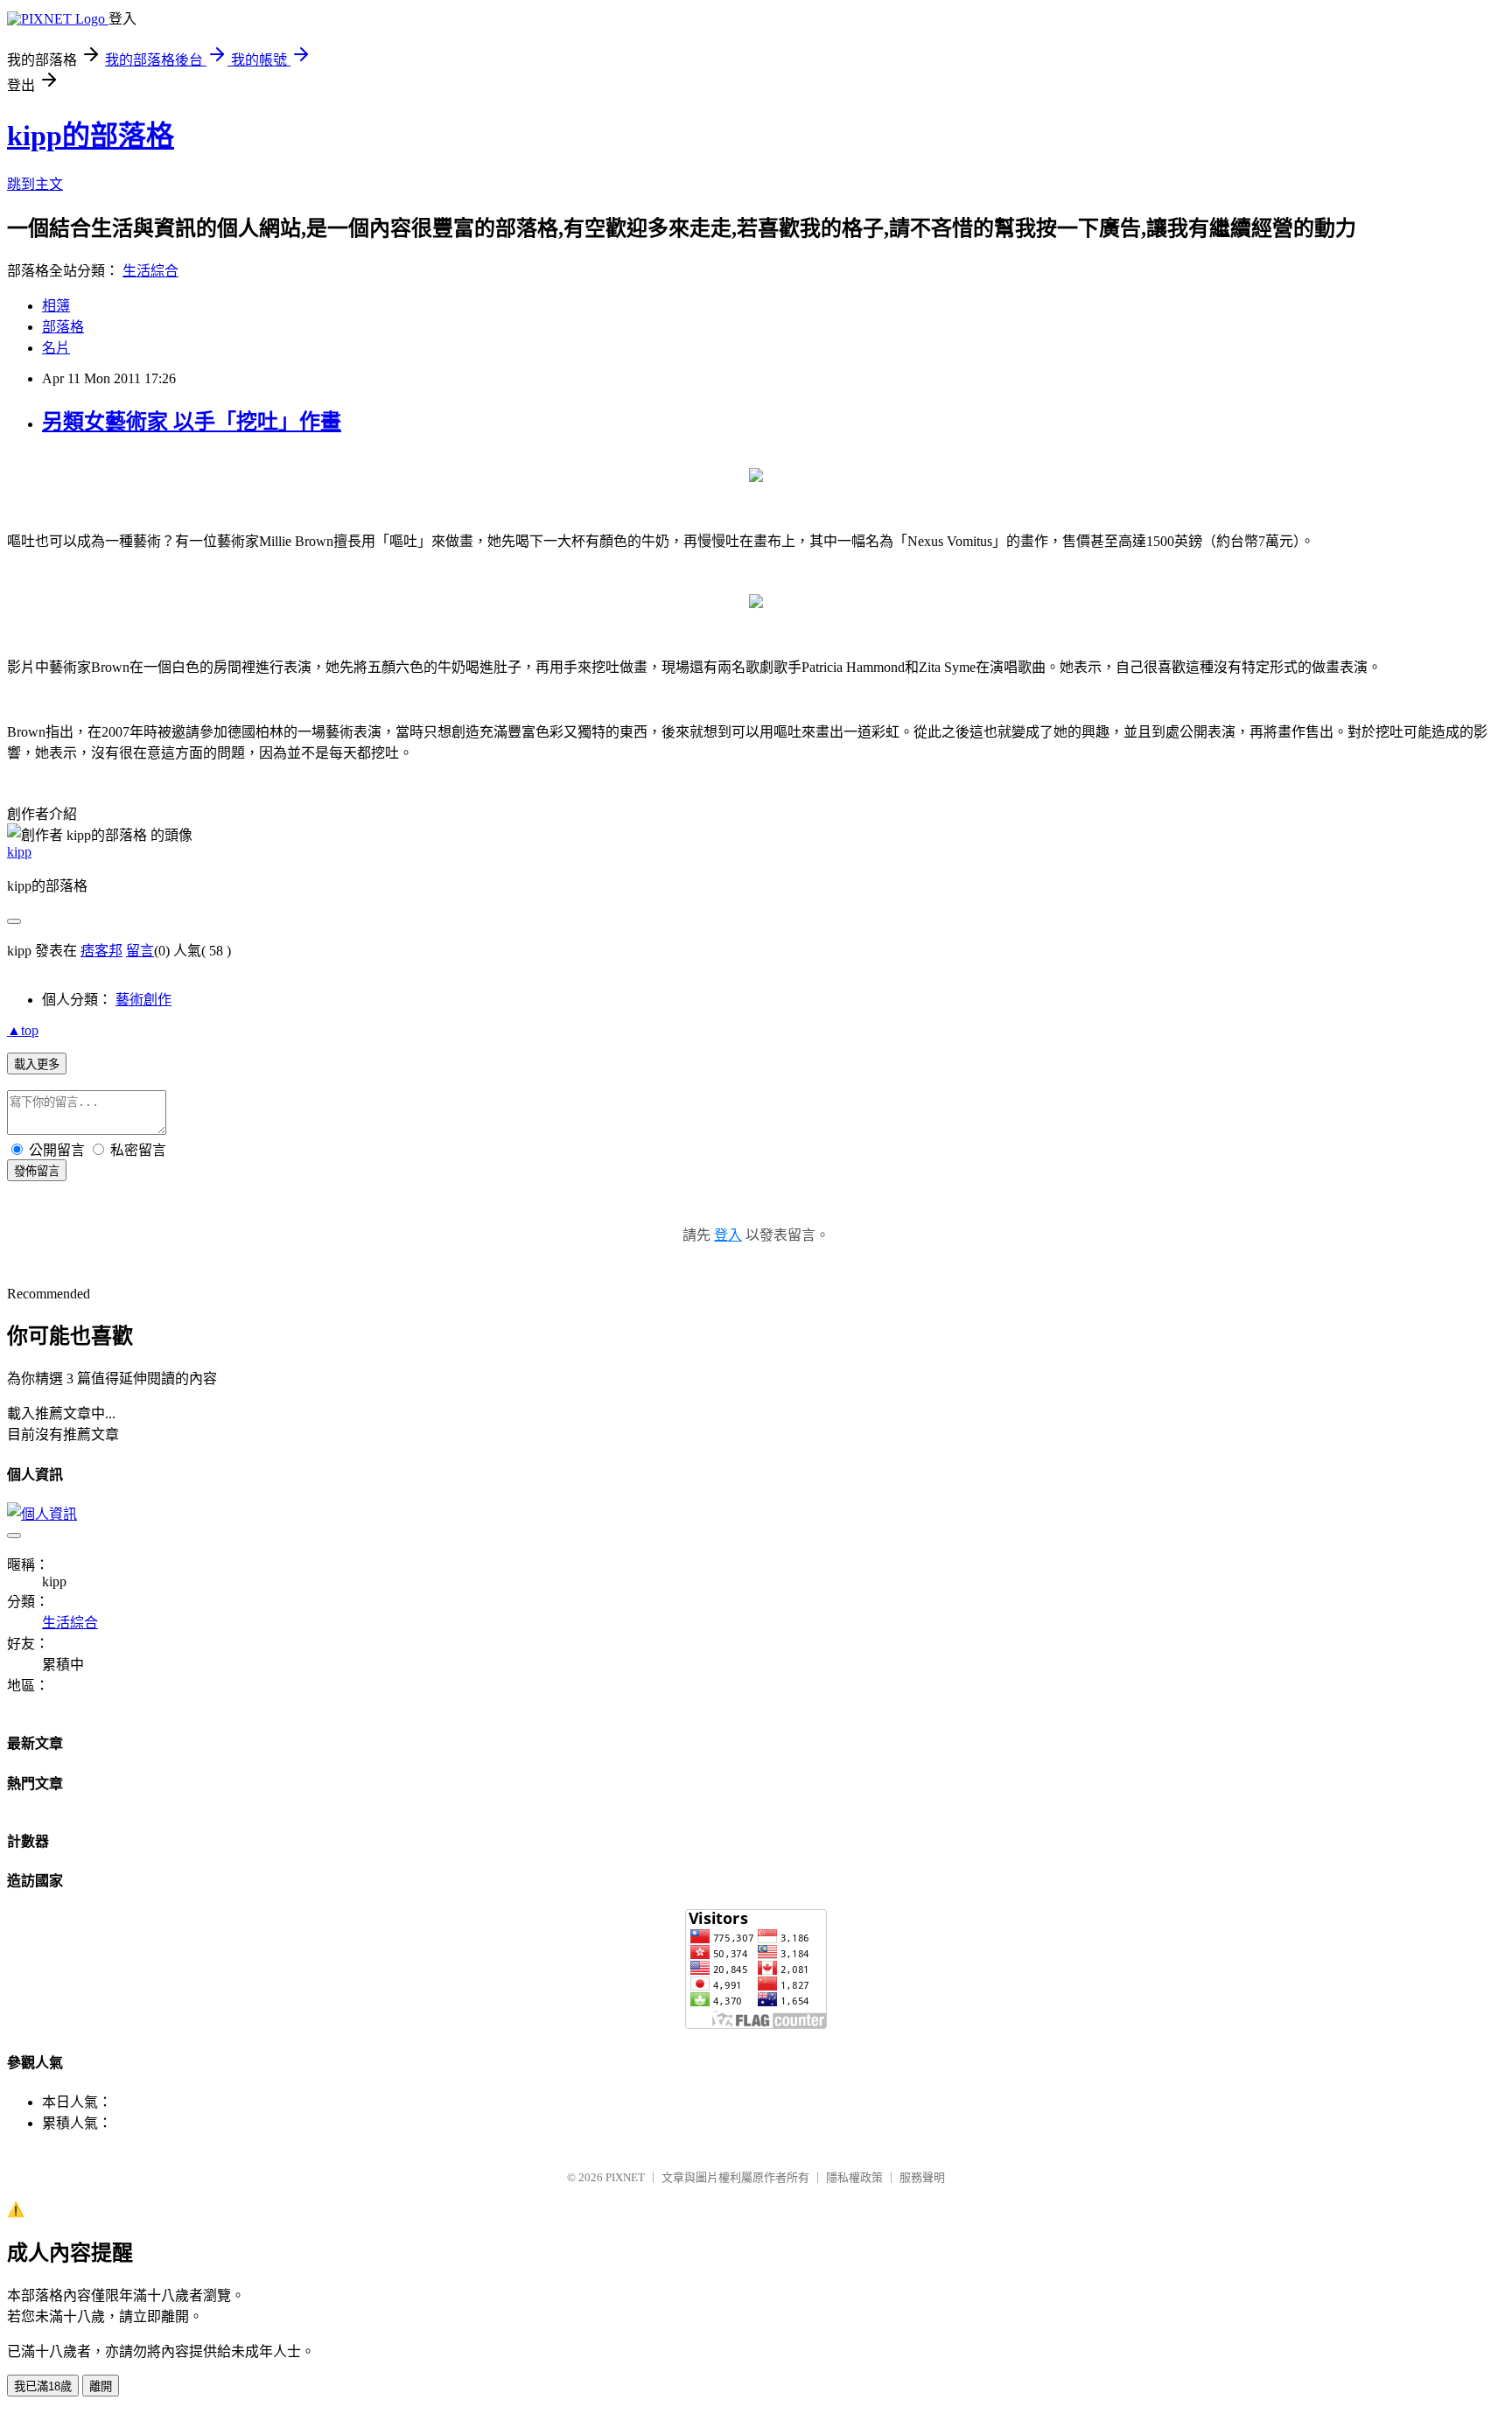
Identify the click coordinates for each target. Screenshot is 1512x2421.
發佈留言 (37, 1171)
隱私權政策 (854, 2177)
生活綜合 (150, 271)
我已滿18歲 (43, 2386)
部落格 (63, 327)
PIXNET (625, 2177)
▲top (23, 1030)
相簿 (56, 306)
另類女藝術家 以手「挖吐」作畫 (192, 422)
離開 (101, 2386)
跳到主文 (35, 184)
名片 (56, 348)
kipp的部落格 (91, 136)
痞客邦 (101, 951)
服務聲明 (922, 2177)
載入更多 (37, 1064)
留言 (140, 951)
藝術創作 (143, 1000)
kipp (19, 852)
